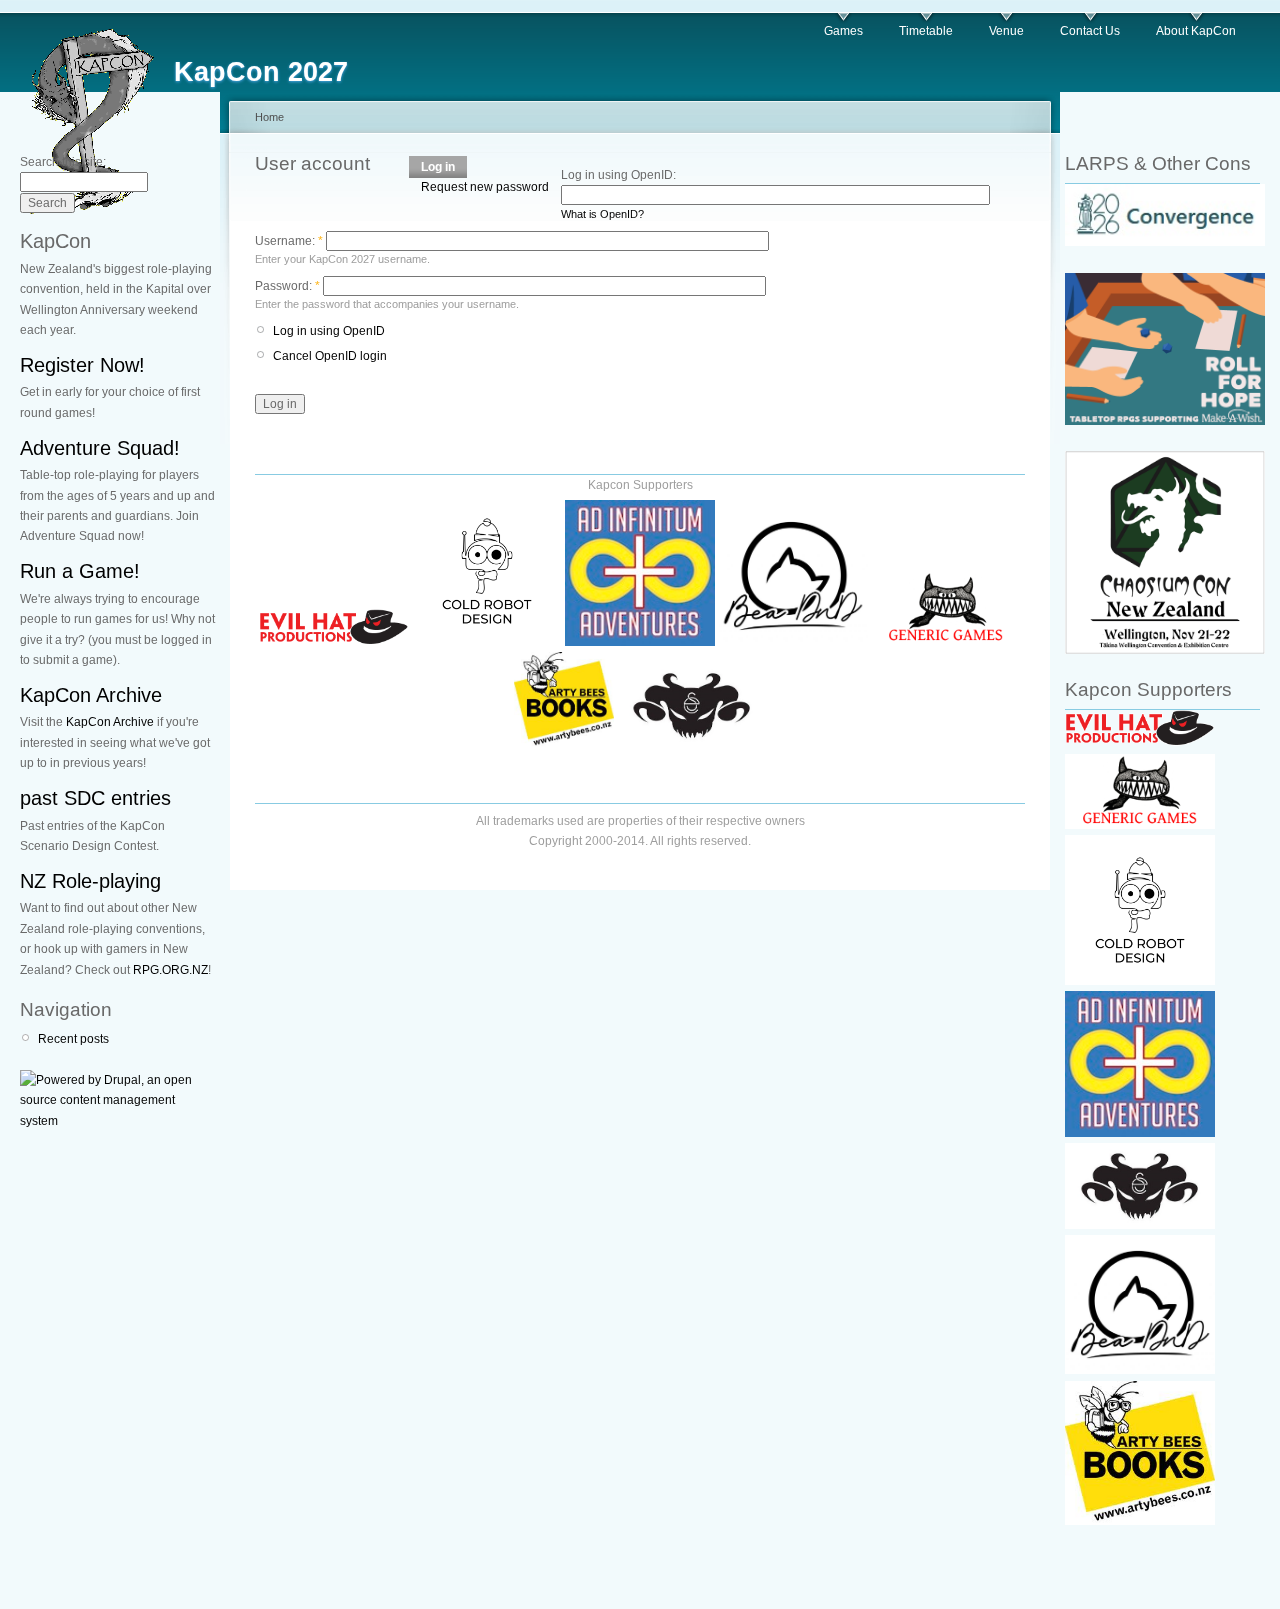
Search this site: (63, 162)
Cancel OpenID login (330, 356)
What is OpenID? (602, 214)
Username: (289, 241)
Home (269, 117)
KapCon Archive (91, 695)
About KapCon (1196, 31)
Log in (438, 167)
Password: (287, 286)
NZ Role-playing (90, 881)
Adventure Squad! (100, 448)
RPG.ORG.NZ (170, 970)
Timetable (926, 31)
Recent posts (73, 1039)
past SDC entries (95, 798)
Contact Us (1090, 31)
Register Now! (82, 365)
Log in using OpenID (329, 331)
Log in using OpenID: (618, 175)
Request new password (485, 187)
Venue (1006, 31)
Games (843, 31)
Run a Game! (80, 571)
